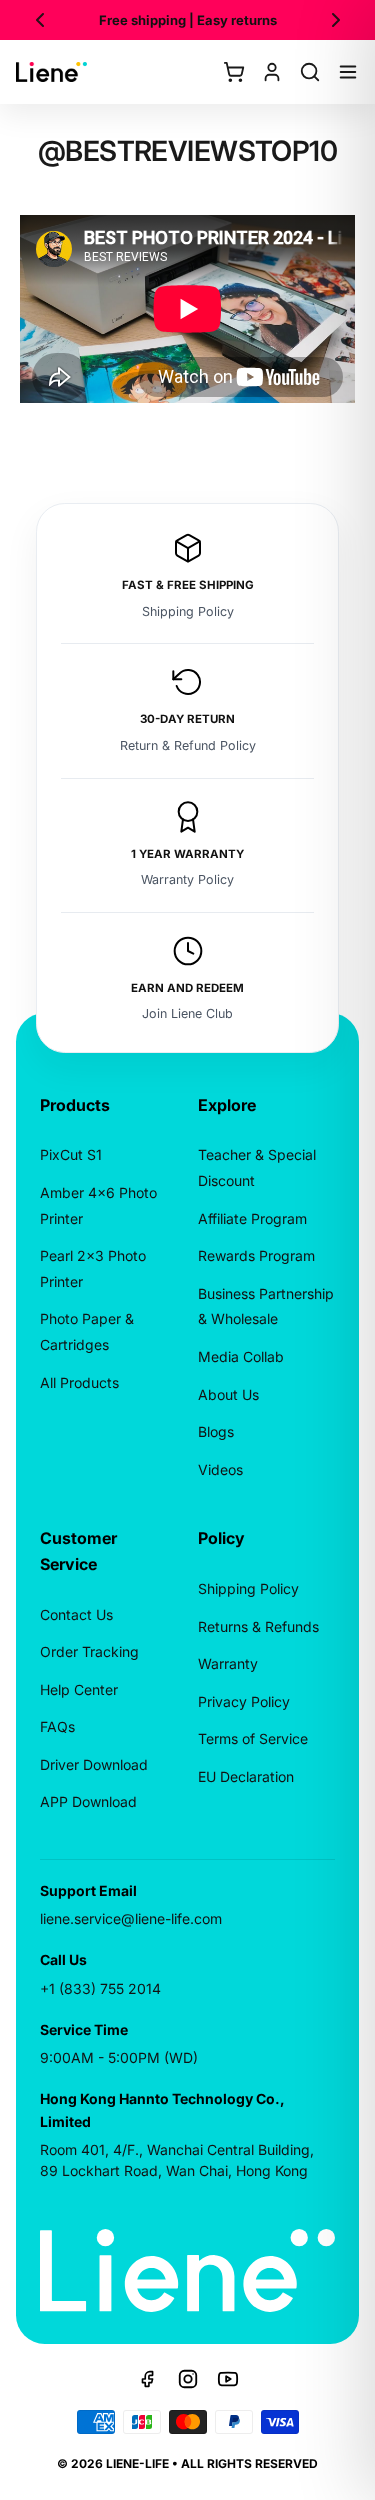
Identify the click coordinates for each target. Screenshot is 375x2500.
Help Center (79, 1689)
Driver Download (94, 1764)
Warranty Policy (187, 879)
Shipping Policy (188, 611)
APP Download (88, 1801)
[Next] (336, 20)
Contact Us (76, 1614)
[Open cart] (234, 72)
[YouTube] (228, 2379)
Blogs (216, 1431)
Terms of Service (253, 1738)
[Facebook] (148, 2379)
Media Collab (241, 1356)
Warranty (228, 1663)
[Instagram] (188, 2379)
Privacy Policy (244, 1701)
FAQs (57, 1726)
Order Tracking (89, 1651)
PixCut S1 (71, 1154)
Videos (220, 1469)
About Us (228, 1394)
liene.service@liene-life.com (131, 1918)
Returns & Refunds (258, 1626)
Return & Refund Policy (188, 745)
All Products (79, 1382)
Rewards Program (256, 1255)
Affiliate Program (252, 1218)
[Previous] (40, 20)
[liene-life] (51, 72)
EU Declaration (246, 1776)
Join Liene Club (187, 1013)
